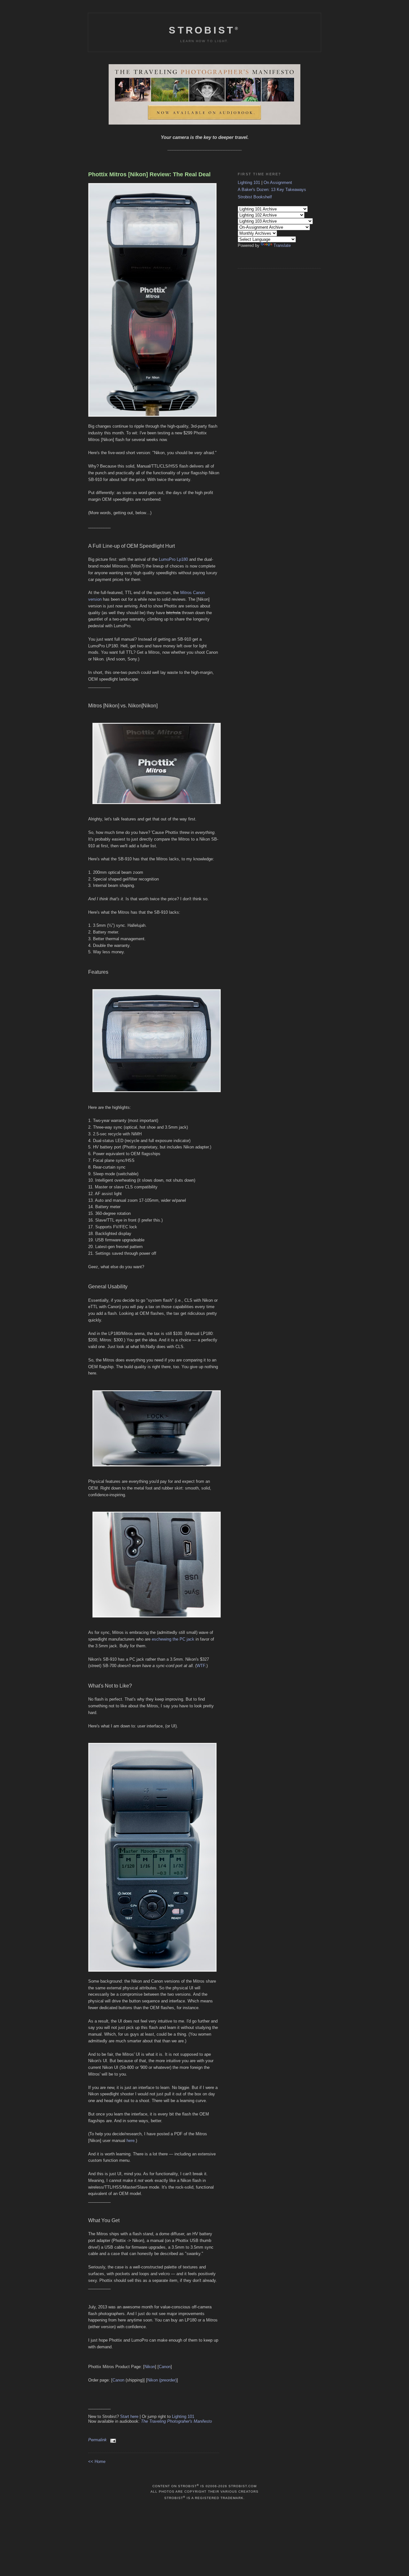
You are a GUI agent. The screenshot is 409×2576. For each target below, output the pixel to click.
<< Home (97, 2462)
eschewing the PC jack (173, 1639)
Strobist (204, 30)
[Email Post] (112, 2440)
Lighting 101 (183, 2416)
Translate (282, 245)
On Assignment (278, 183)
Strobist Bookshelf (255, 197)
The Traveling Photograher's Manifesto (176, 2421)
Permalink (97, 2440)
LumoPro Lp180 (173, 559)
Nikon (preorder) (162, 2380)
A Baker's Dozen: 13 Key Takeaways (272, 190)
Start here (129, 2416)
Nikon (150, 2367)
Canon (165, 2367)
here (131, 2141)
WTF (201, 1666)
